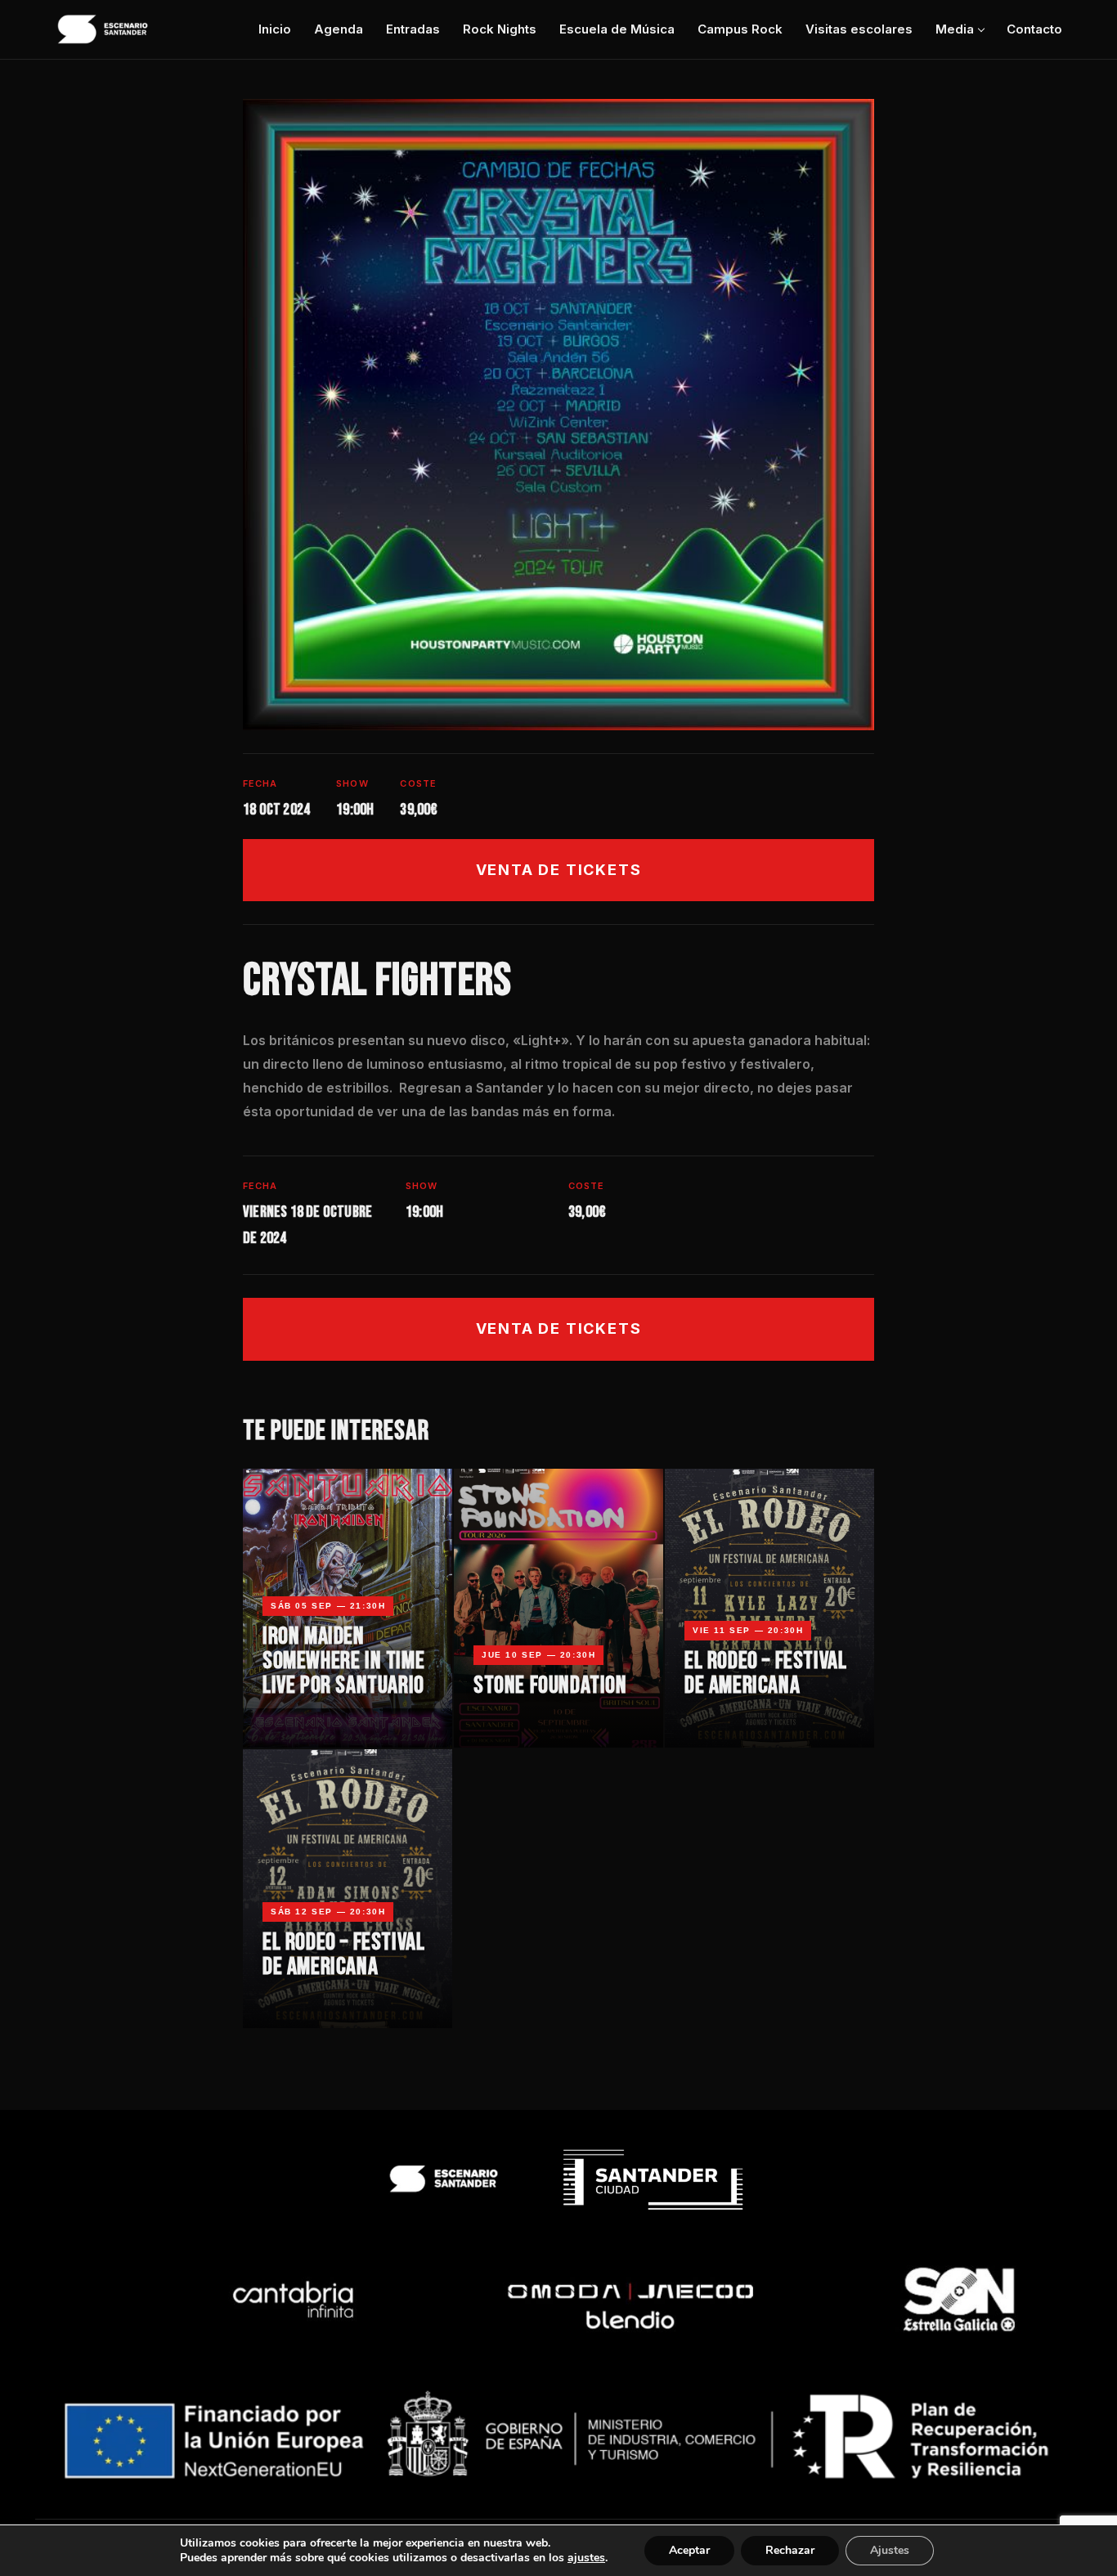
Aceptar (689, 2550)
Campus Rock (740, 29)
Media (955, 29)
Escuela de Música (617, 29)
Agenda (339, 29)
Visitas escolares (859, 29)
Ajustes (890, 2550)
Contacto (1034, 29)
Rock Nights (500, 29)
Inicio (275, 29)
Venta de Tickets (559, 870)
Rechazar (790, 2550)
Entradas (413, 29)
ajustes (586, 2558)
